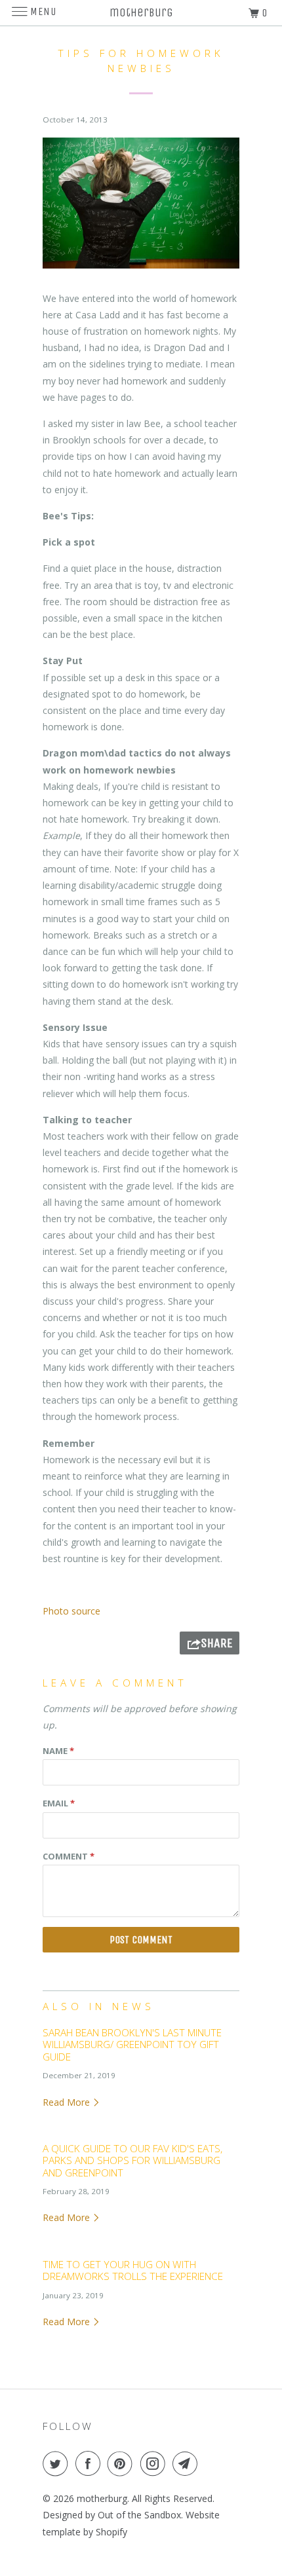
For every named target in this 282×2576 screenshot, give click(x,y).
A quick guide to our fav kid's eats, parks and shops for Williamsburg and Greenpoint (132, 2161)
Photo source (71, 1611)
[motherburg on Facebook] (91, 2463)
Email (59, 1803)
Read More (68, 2102)
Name (58, 1751)
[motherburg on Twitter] (58, 2463)
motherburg (102, 2498)
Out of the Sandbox (139, 2515)
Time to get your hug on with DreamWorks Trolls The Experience (133, 2270)
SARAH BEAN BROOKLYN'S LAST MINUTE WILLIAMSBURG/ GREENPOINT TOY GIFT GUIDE (132, 2045)
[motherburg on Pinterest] (123, 2463)
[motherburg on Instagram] (155, 2463)
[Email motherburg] (188, 2463)
